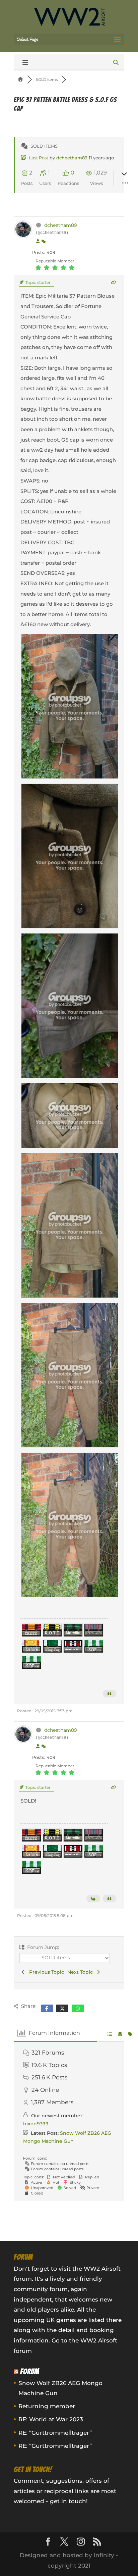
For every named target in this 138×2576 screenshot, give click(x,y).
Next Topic (81, 1972)
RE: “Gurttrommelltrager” (55, 2433)
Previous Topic (45, 1972)
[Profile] (38, 242)
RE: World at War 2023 (51, 2419)
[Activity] (44, 242)
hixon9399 (36, 2124)
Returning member (47, 2406)
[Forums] (20, 80)
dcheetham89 (72, 158)
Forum (30, 2371)
